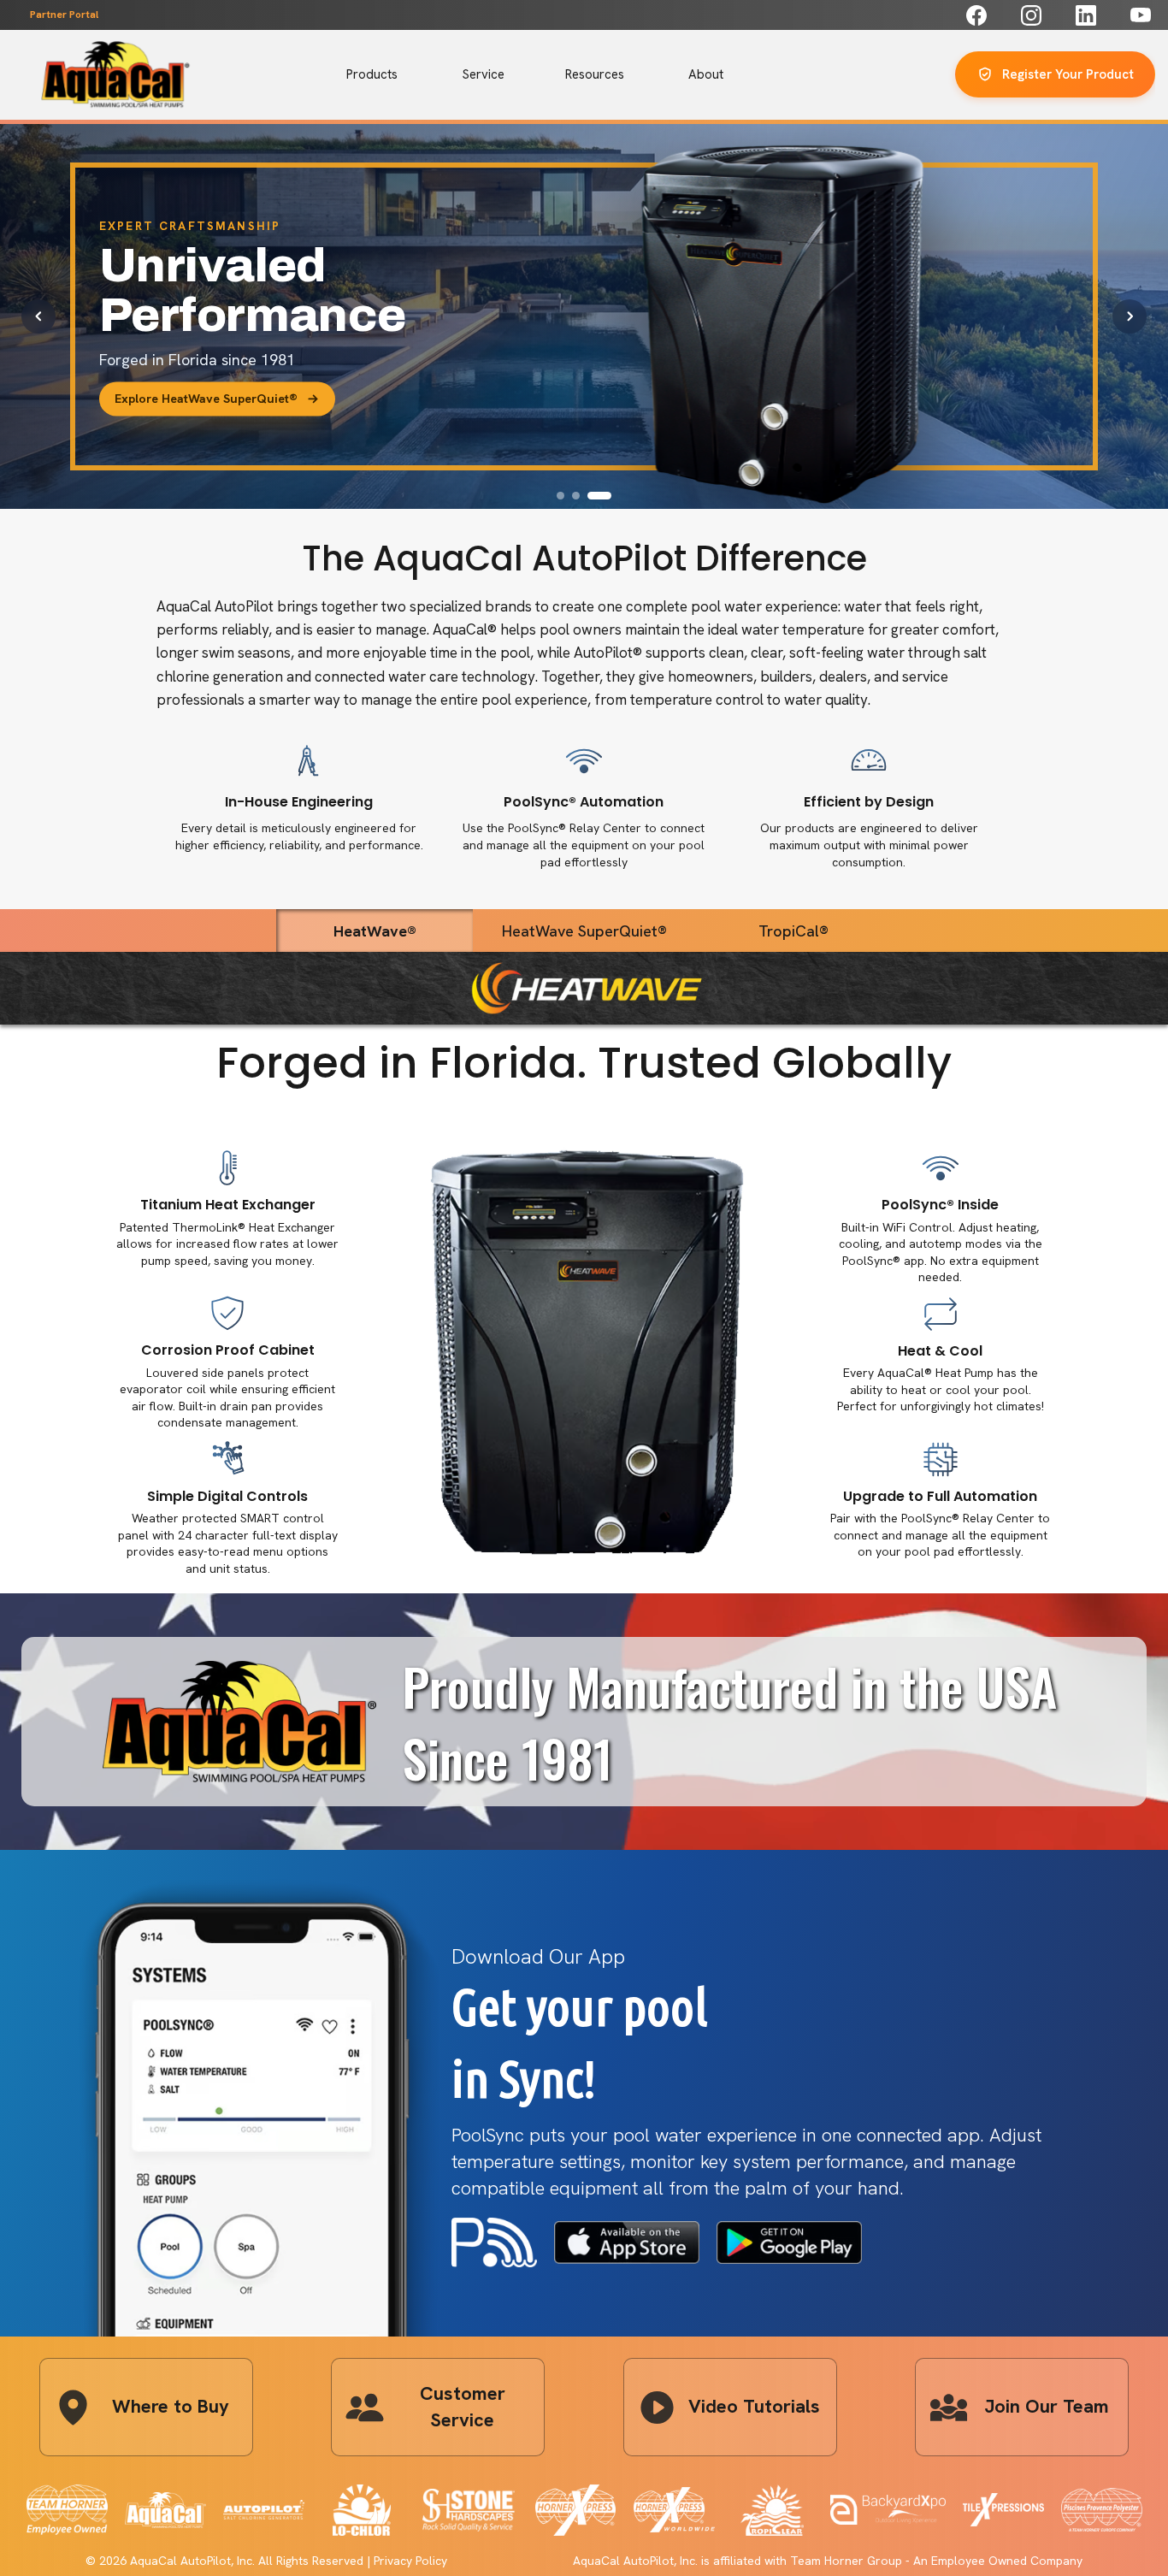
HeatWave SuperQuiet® (584, 931)
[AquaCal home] (115, 74)
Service (484, 74)
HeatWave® (375, 931)
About (706, 74)
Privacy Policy (410, 2561)
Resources (595, 74)
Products (372, 74)
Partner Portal (64, 15)
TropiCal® (793, 931)
